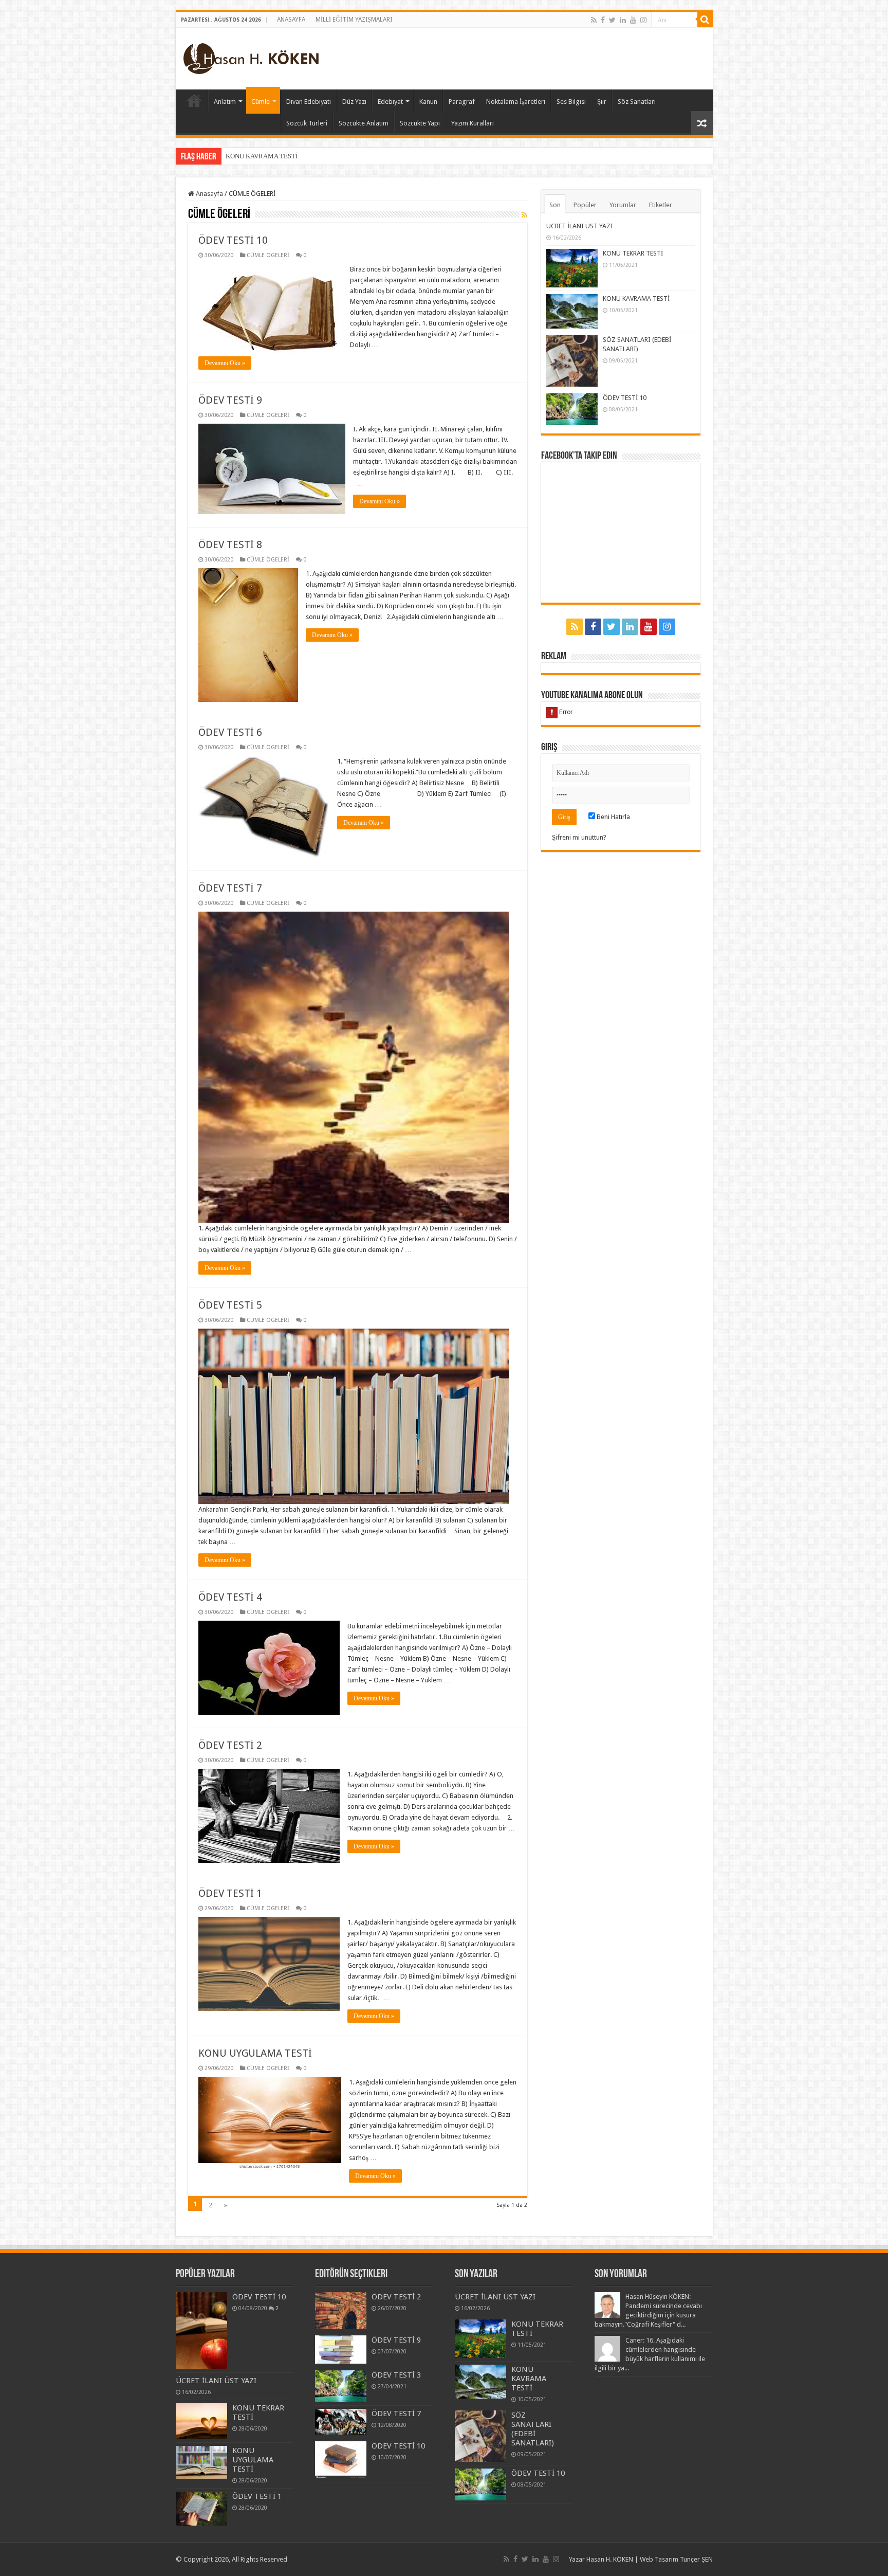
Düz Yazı (354, 102)
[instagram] (643, 20)
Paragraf (462, 102)
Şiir (602, 102)
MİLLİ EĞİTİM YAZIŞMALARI (354, 20)
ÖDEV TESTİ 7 (230, 888)
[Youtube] (633, 20)
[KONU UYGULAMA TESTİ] (201, 2463)
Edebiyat (390, 102)
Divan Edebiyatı (309, 102)
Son (555, 205)
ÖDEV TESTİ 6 (230, 732)
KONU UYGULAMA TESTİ (255, 2053)
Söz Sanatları (637, 102)
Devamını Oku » (225, 363)
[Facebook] (603, 20)
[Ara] (705, 20)
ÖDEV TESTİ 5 (230, 1305)
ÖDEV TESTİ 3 (396, 2375)
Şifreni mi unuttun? (579, 837)
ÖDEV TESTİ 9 (230, 400)
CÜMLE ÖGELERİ (268, 255)
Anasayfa (209, 194)
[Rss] (594, 20)
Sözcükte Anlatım (364, 123)
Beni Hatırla (613, 817)
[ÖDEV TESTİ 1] (201, 2509)
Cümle (261, 102)
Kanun (428, 102)
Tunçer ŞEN (696, 2559)
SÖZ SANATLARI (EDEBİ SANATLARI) (282, 156)
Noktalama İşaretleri (516, 102)
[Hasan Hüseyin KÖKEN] (251, 57)
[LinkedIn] (623, 20)
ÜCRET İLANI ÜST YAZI (580, 226)
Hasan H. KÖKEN (194, 100)
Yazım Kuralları (473, 123)
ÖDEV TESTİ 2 (230, 1745)
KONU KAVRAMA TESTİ (636, 298)
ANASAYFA (291, 20)
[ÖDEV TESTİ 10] (201, 2331)
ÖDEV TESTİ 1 (230, 1893)
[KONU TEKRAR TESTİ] (201, 2421)
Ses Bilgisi (571, 102)
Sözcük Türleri (307, 123)
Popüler (585, 205)
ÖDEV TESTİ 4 (230, 1597)
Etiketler (661, 205)
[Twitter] (612, 20)
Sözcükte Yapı (420, 123)
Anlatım (225, 102)
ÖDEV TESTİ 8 (230, 545)
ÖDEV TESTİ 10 (233, 240)
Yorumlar (623, 205)
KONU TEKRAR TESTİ (633, 253)
